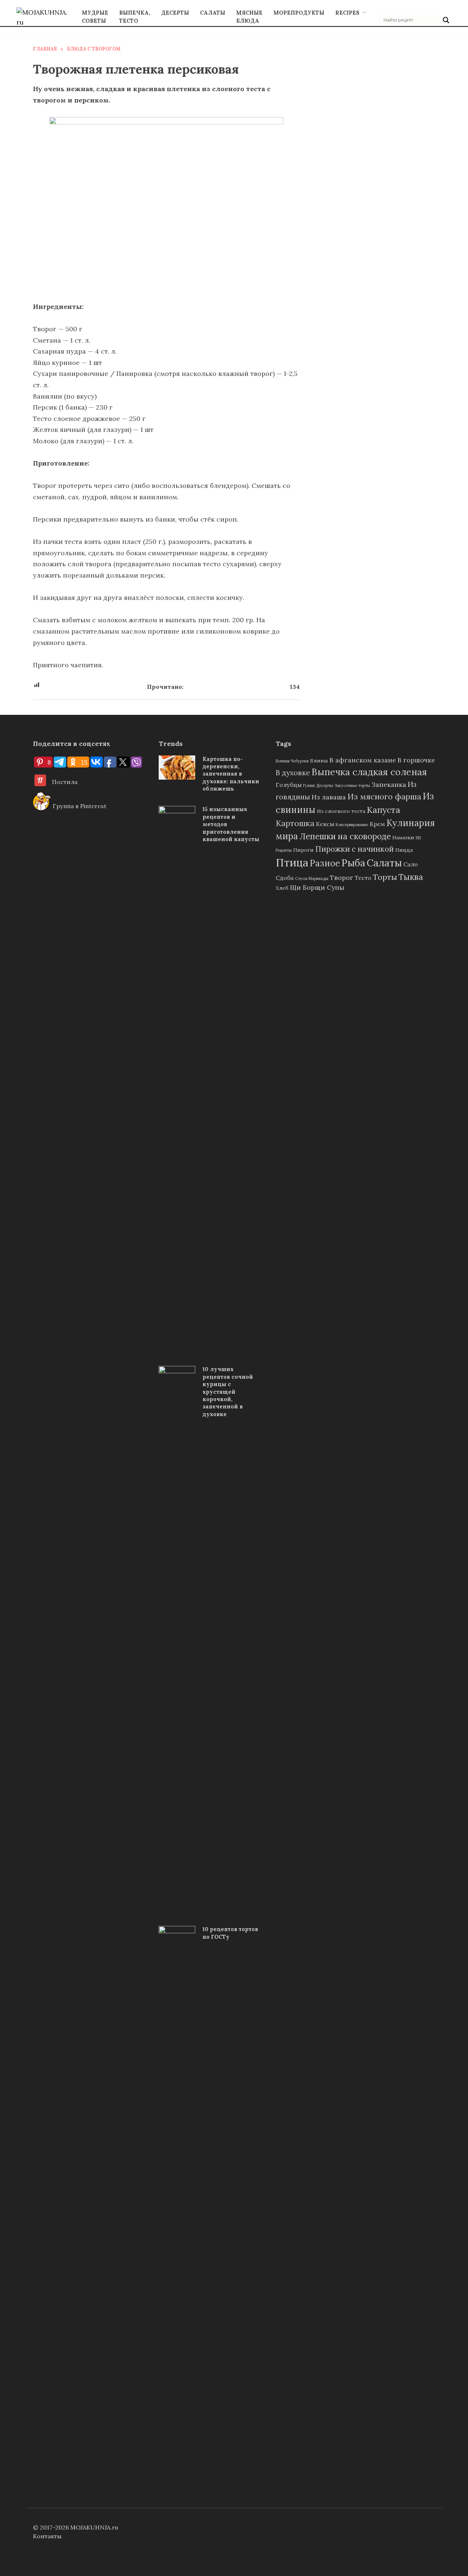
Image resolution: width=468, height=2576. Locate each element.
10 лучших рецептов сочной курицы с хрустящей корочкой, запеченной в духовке (228, 1392)
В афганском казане (363, 760)
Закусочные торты (352, 785)
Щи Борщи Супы (317, 887)
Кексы (325, 824)
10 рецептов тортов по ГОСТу (230, 1933)
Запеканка (389, 785)
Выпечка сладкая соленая (369, 772)
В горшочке (416, 760)
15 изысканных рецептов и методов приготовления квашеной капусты (231, 824)
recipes (347, 13)
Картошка (295, 823)
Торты (385, 877)
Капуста (384, 810)
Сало (411, 864)
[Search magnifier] (446, 20)
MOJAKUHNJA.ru (94, 2527)
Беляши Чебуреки (292, 761)
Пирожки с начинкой (354, 849)
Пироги (303, 850)
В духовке (293, 772)
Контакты (47, 2536)
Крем (377, 824)
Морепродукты (299, 13)
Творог (341, 878)
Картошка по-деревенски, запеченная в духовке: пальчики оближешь (231, 774)
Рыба (353, 863)
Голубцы (289, 785)
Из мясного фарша (384, 796)
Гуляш (309, 785)
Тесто (363, 878)
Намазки (403, 837)
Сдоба (285, 878)
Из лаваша (329, 797)
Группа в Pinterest (79, 806)
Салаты (213, 13)
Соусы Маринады (312, 878)
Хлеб (282, 888)
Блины (319, 761)
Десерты (175, 13)
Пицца (404, 850)
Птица (292, 862)
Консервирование (352, 825)
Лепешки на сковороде (345, 836)
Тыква (411, 877)
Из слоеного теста (341, 811)
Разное (325, 863)
